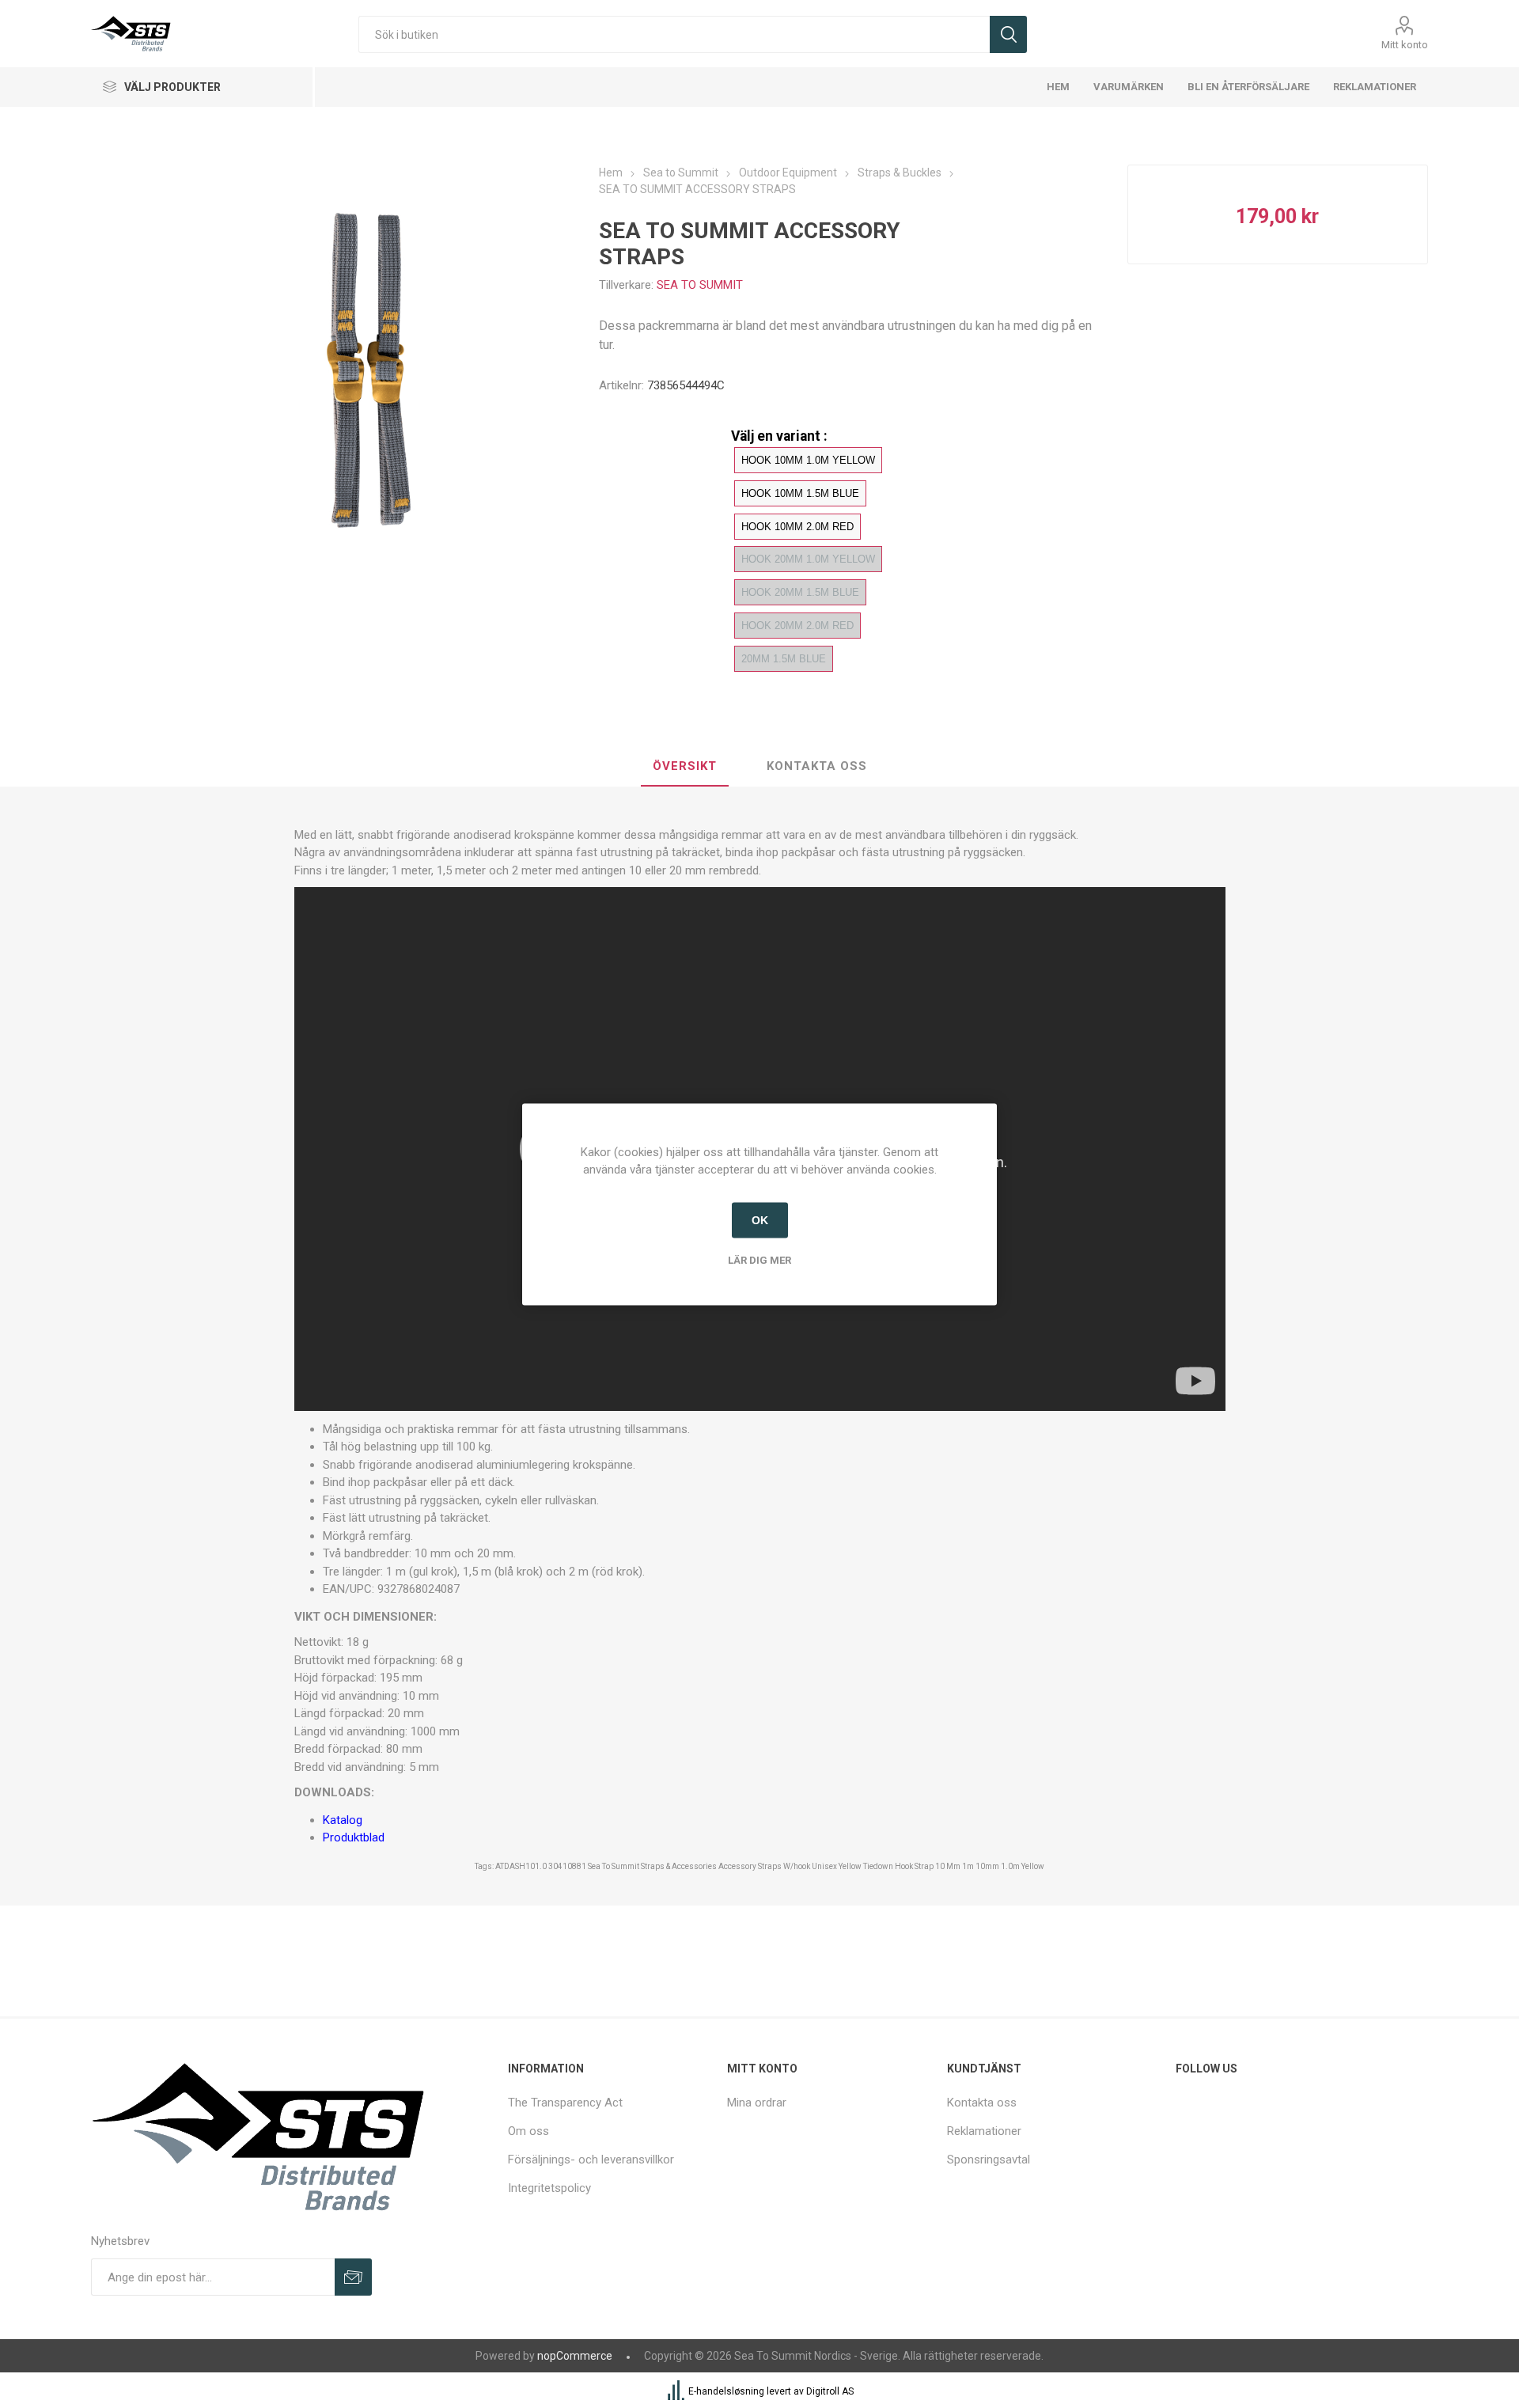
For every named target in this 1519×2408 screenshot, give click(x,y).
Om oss (528, 2131)
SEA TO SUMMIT (700, 285)
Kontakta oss (982, 2103)
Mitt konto (1405, 45)
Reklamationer (984, 2131)
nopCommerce (575, 2356)
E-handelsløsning (726, 2392)
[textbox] (674, 34)
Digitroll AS (830, 2392)
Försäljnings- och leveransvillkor (591, 2160)
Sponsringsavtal (989, 2160)
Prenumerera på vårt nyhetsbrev (353, 2277)
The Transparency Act (565, 2103)
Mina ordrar (757, 2103)
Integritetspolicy (549, 2188)
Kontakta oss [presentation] (817, 766)
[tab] (685, 767)
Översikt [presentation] (685, 766)
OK (760, 1220)
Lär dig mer (759, 1259)
